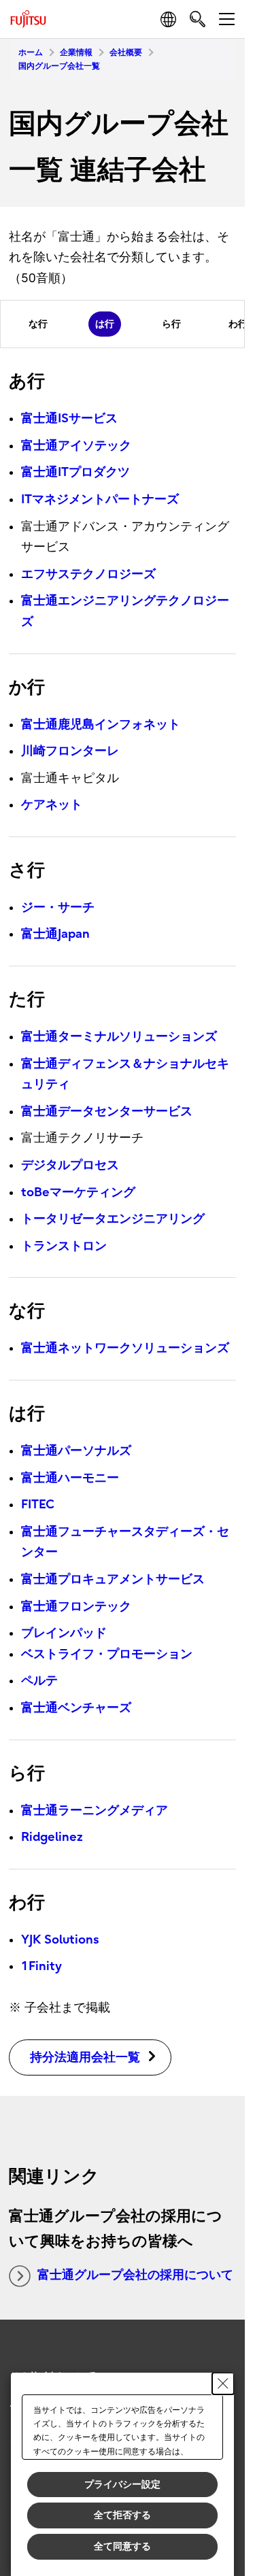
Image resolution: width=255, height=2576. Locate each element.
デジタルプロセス (70, 1165)
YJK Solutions (60, 1940)
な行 (38, 324)
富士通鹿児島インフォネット (101, 725)
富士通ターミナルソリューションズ (119, 1037)
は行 (105, 324)
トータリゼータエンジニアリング (113, 1219)
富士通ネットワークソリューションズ (125, 1348)
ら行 (171, 324)
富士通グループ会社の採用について (135, 2275)
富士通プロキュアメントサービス (113, 1579)
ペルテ (39, 1681)
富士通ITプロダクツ (75, 472)
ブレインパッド (64, 1633)
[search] (198, 19)
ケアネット (52, 805)
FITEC (38, 1505)
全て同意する (122, 2546)
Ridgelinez (52, 1837)
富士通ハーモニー (70, 1478)
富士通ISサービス (69, 419)
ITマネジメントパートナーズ (100, 499)
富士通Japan (55, 934)
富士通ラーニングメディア (95, 1811)
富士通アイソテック (76, 446)
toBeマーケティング (78, 1192)
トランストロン (64, 1246)
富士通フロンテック (76, 1607)
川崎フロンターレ (70, 751)
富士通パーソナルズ (76, 1451)
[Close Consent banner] (223, 2384)
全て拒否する (122, 2515)
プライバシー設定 (122, 2484)
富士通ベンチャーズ (76, 1708)
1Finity (41, 1966)
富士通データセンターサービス (107, 1112)
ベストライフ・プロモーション (107, 1654)
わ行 (238, 324)
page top (221, 2343)
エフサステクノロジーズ (88, 574)
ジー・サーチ (58, 908)
